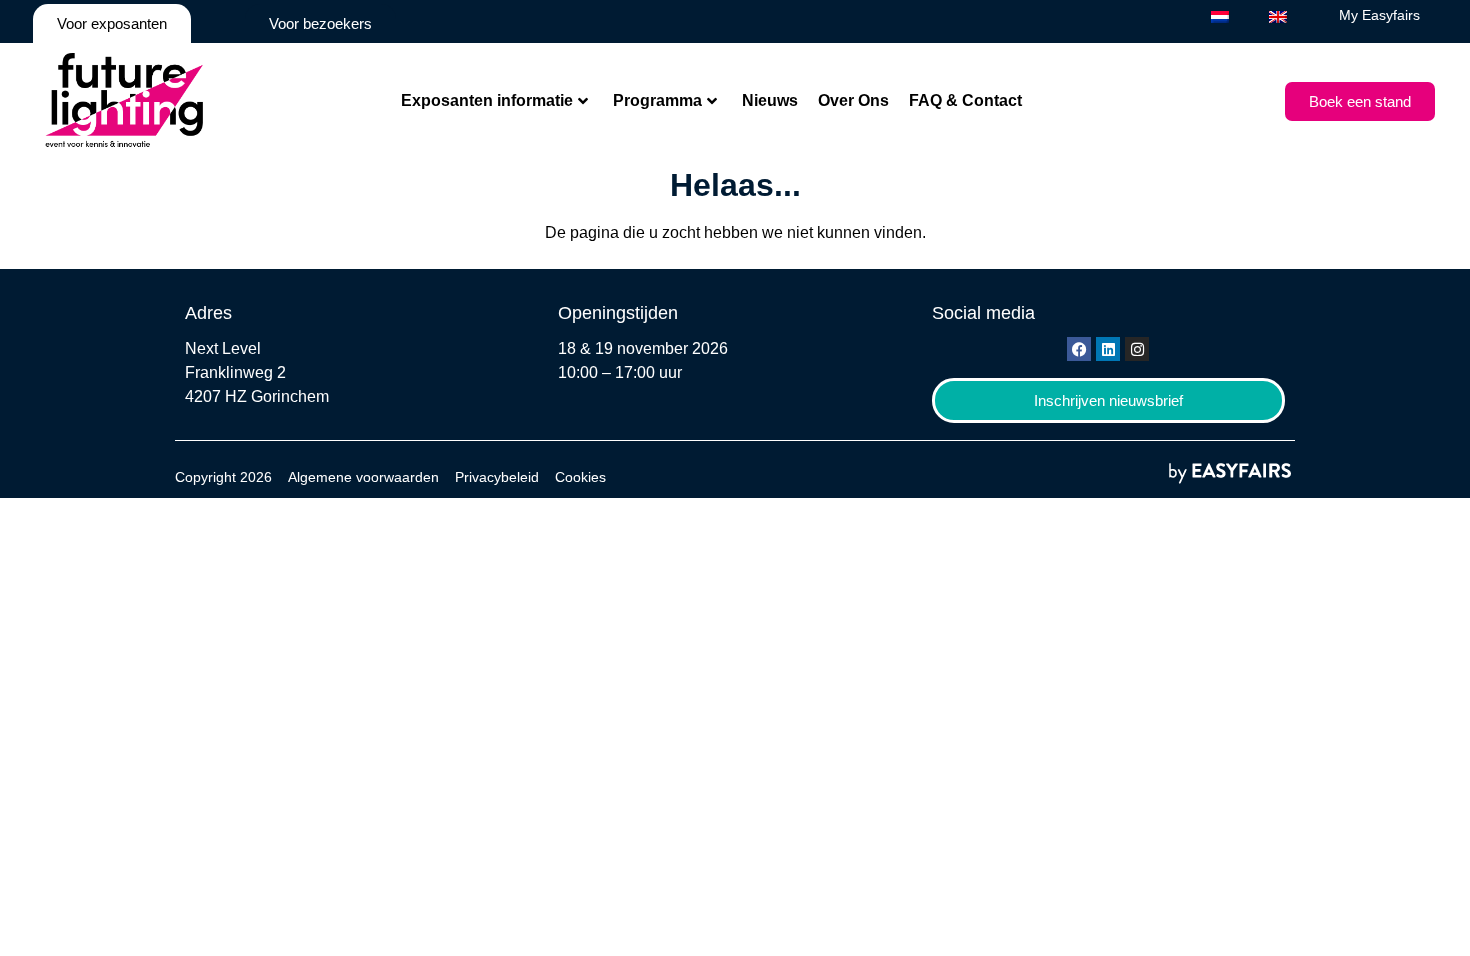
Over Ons (853, 100)
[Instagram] (1137, 349)
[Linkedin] (1108, 349)
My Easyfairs (1379, 15)
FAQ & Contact (965, 100)
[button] (1360, 101)
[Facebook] (1079, 349)
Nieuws (770, 100)
